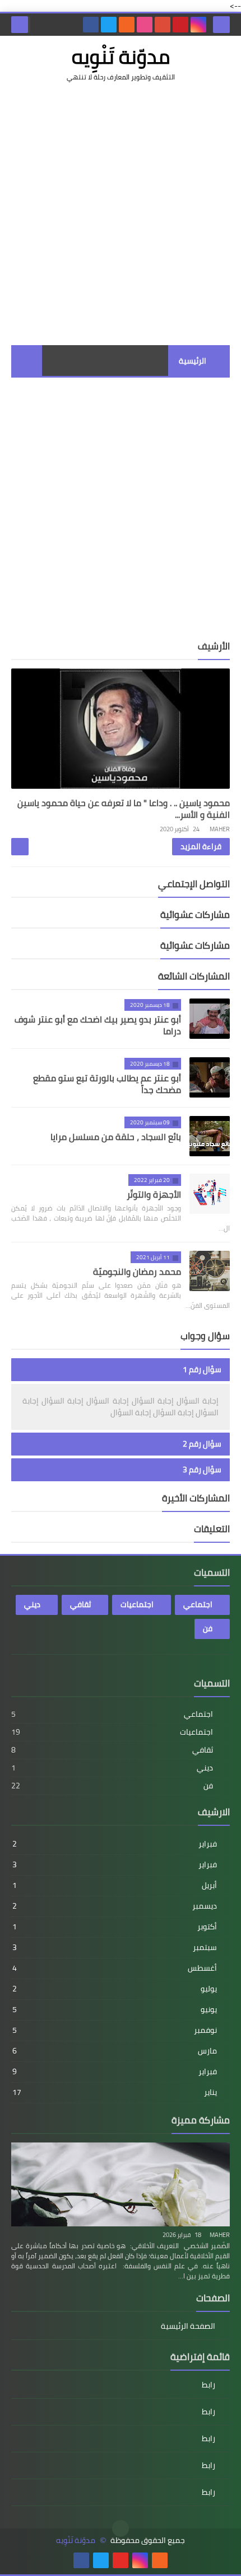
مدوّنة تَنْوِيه (76, 2540)
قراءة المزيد (201, 846)
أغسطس (115, 1968)
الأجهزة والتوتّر (154, 1194)
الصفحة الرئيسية (188, 2327)
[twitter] (109, 25)
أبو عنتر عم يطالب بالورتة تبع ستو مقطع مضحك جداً (107, 1084)
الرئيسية (193, 361)
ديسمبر (115, 1906)
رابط (208, 2386)
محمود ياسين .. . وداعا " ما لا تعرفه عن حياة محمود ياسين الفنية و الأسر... (124, 809)
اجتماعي (198, 1604)
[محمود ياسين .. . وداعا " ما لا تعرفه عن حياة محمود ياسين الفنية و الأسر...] (121, 729)
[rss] (127, 25)
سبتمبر (115, 1947)
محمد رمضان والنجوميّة (137, 1271)
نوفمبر (115, 2030)
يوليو (115, 1989)
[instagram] (198, 25)
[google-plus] (163, 25)
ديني (32, 1604)
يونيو (115, 2009)
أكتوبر (115, 1927)
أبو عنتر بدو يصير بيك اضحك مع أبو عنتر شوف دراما (98, 1025)
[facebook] (91, 25)
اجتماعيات (137, 1604)
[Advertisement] (121, 214)
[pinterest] (180, 25)
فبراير (115, 1844)
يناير (115, 2092)
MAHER (220, 2235)
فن (208, 1628)
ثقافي (80, 1604)
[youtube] (121, 2560)
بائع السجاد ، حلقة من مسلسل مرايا (116, 1137)
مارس (115, 2051)
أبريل (115, 1885)
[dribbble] (145, 25)
